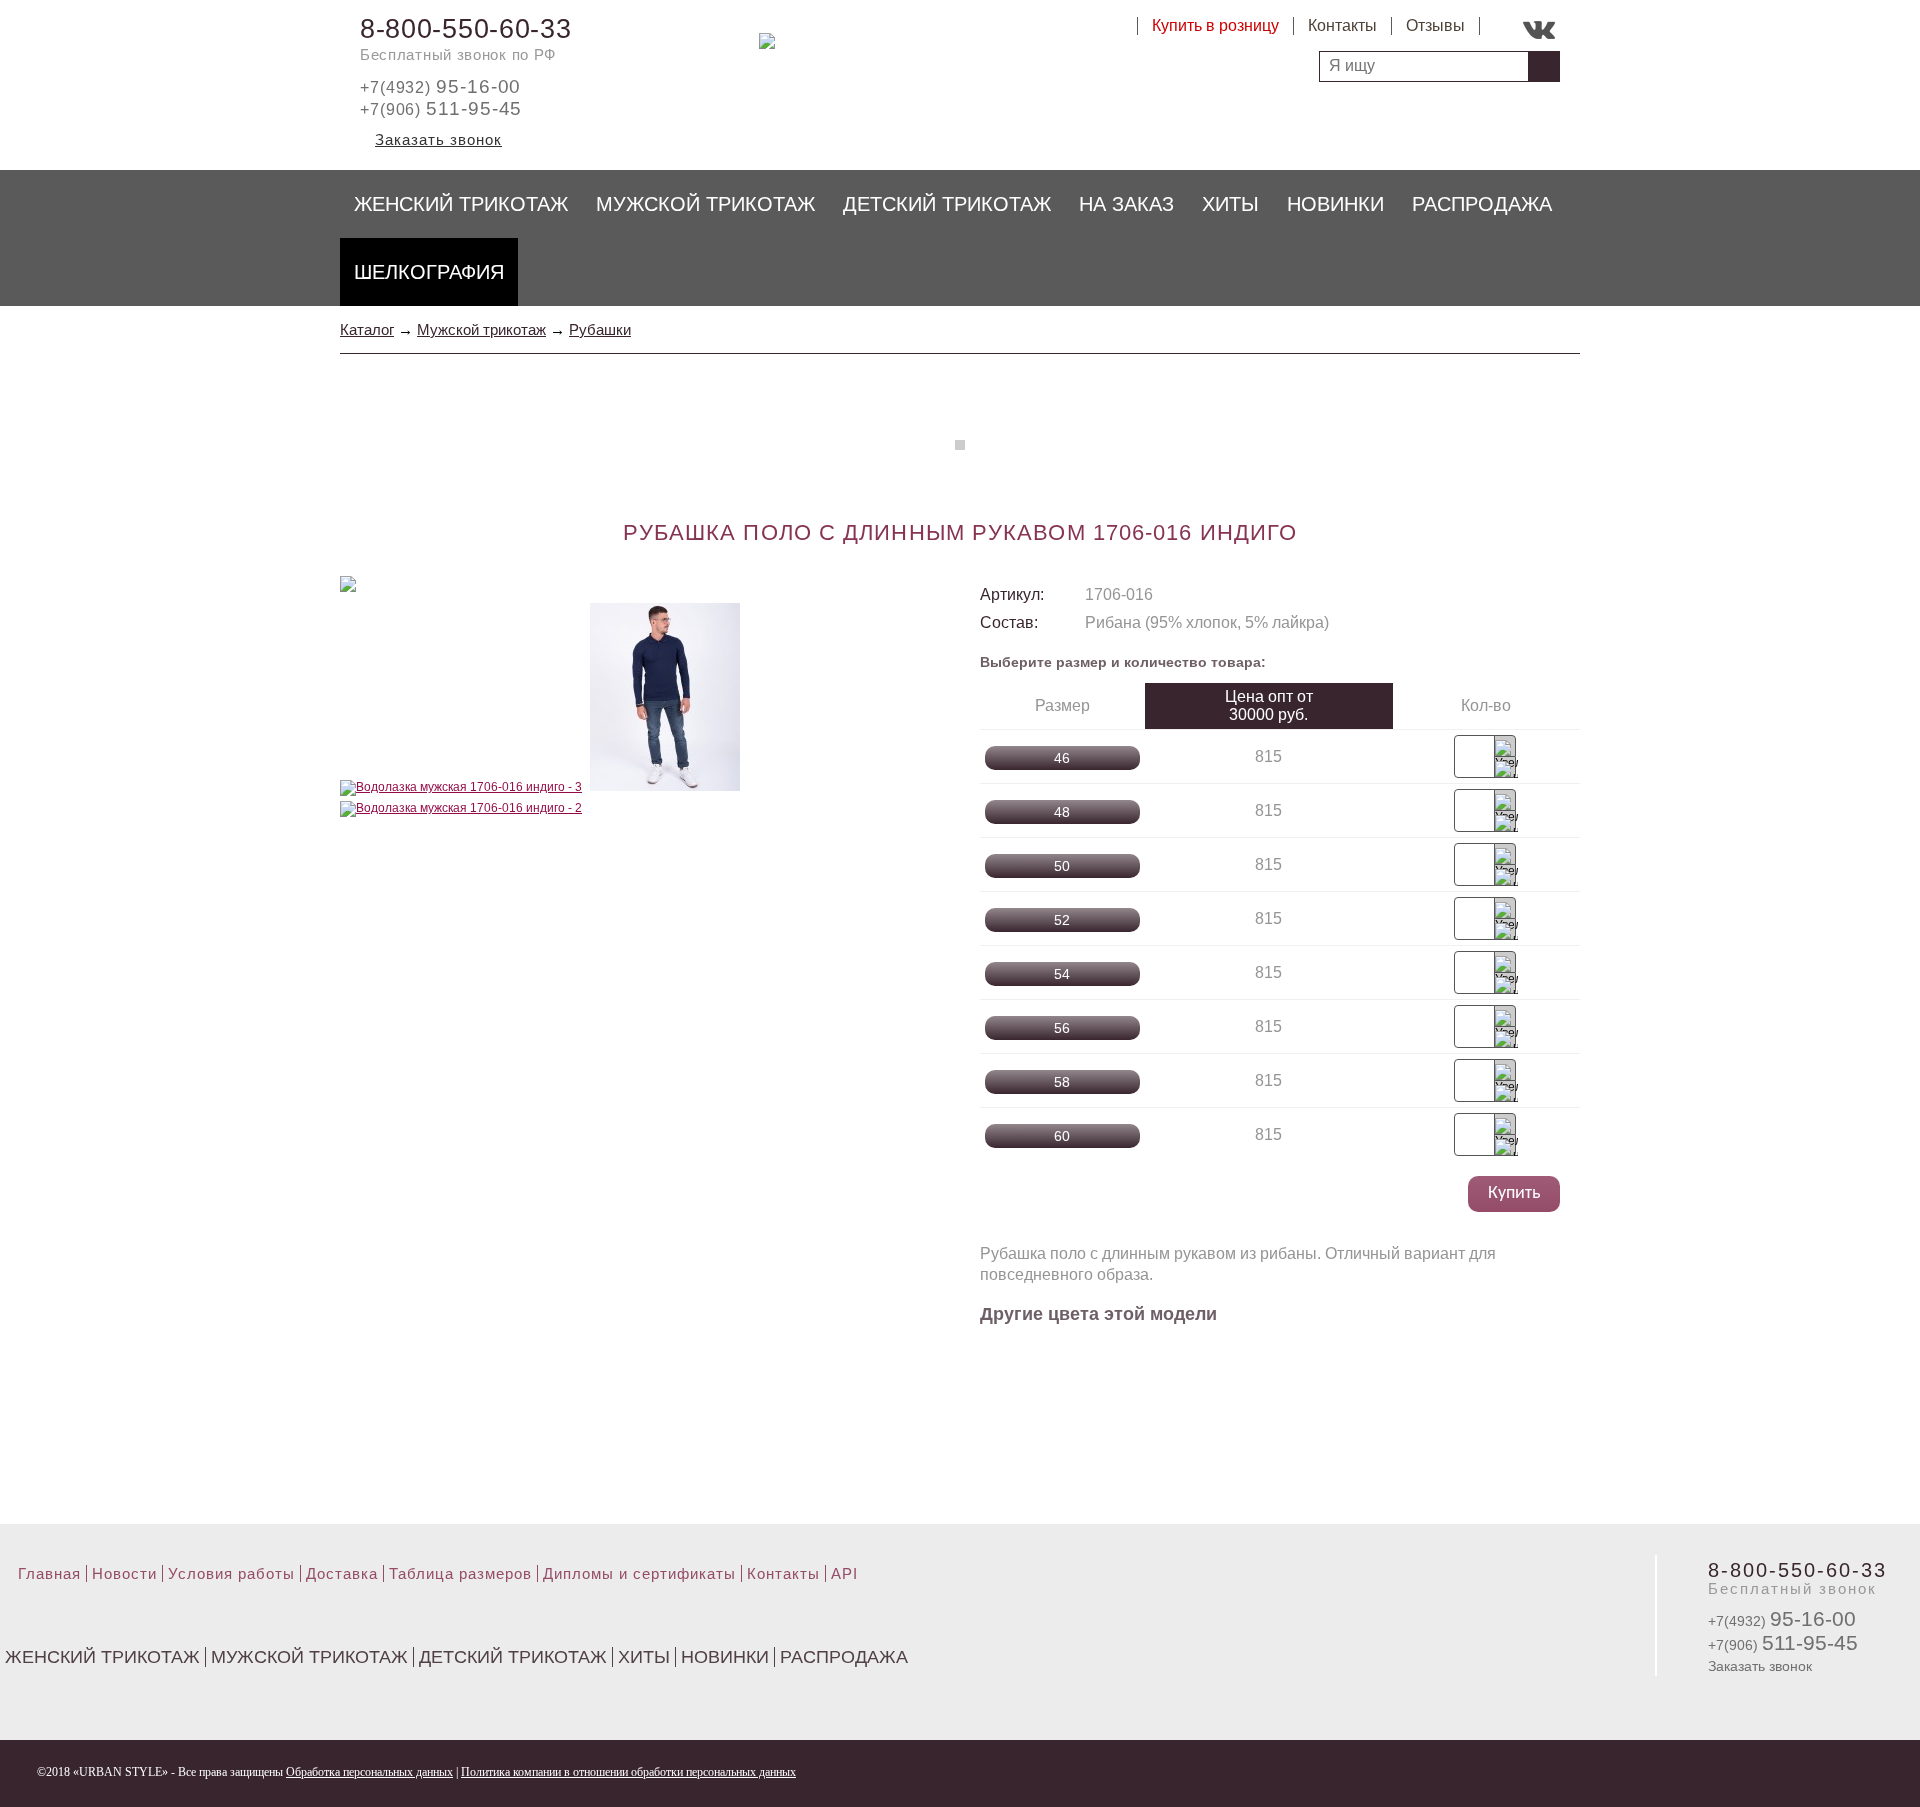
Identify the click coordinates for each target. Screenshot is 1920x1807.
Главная (49, 1573)
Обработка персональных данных (369, 1772)
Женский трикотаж (461, 204)
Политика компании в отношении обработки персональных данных (628, 1772)
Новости (124, 1573)
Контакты (1342, 25)
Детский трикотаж (947, 204)
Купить (1514, 1193)
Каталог (367, 329)
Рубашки (600, 329)
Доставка (342, 1573)
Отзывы (1435, 25)
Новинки (1335, 204)
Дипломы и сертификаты (639, 1573)
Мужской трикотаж (705, 204)
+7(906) (441, 109)
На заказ (1126, 204)
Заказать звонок (438, 139)
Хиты (1230, 204)
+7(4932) (440, 87)
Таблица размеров (460, 1573)
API (844, 1573)
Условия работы (231, 1573)
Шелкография (429, 272)
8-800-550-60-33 (466, 29)
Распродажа (1482, 204)
